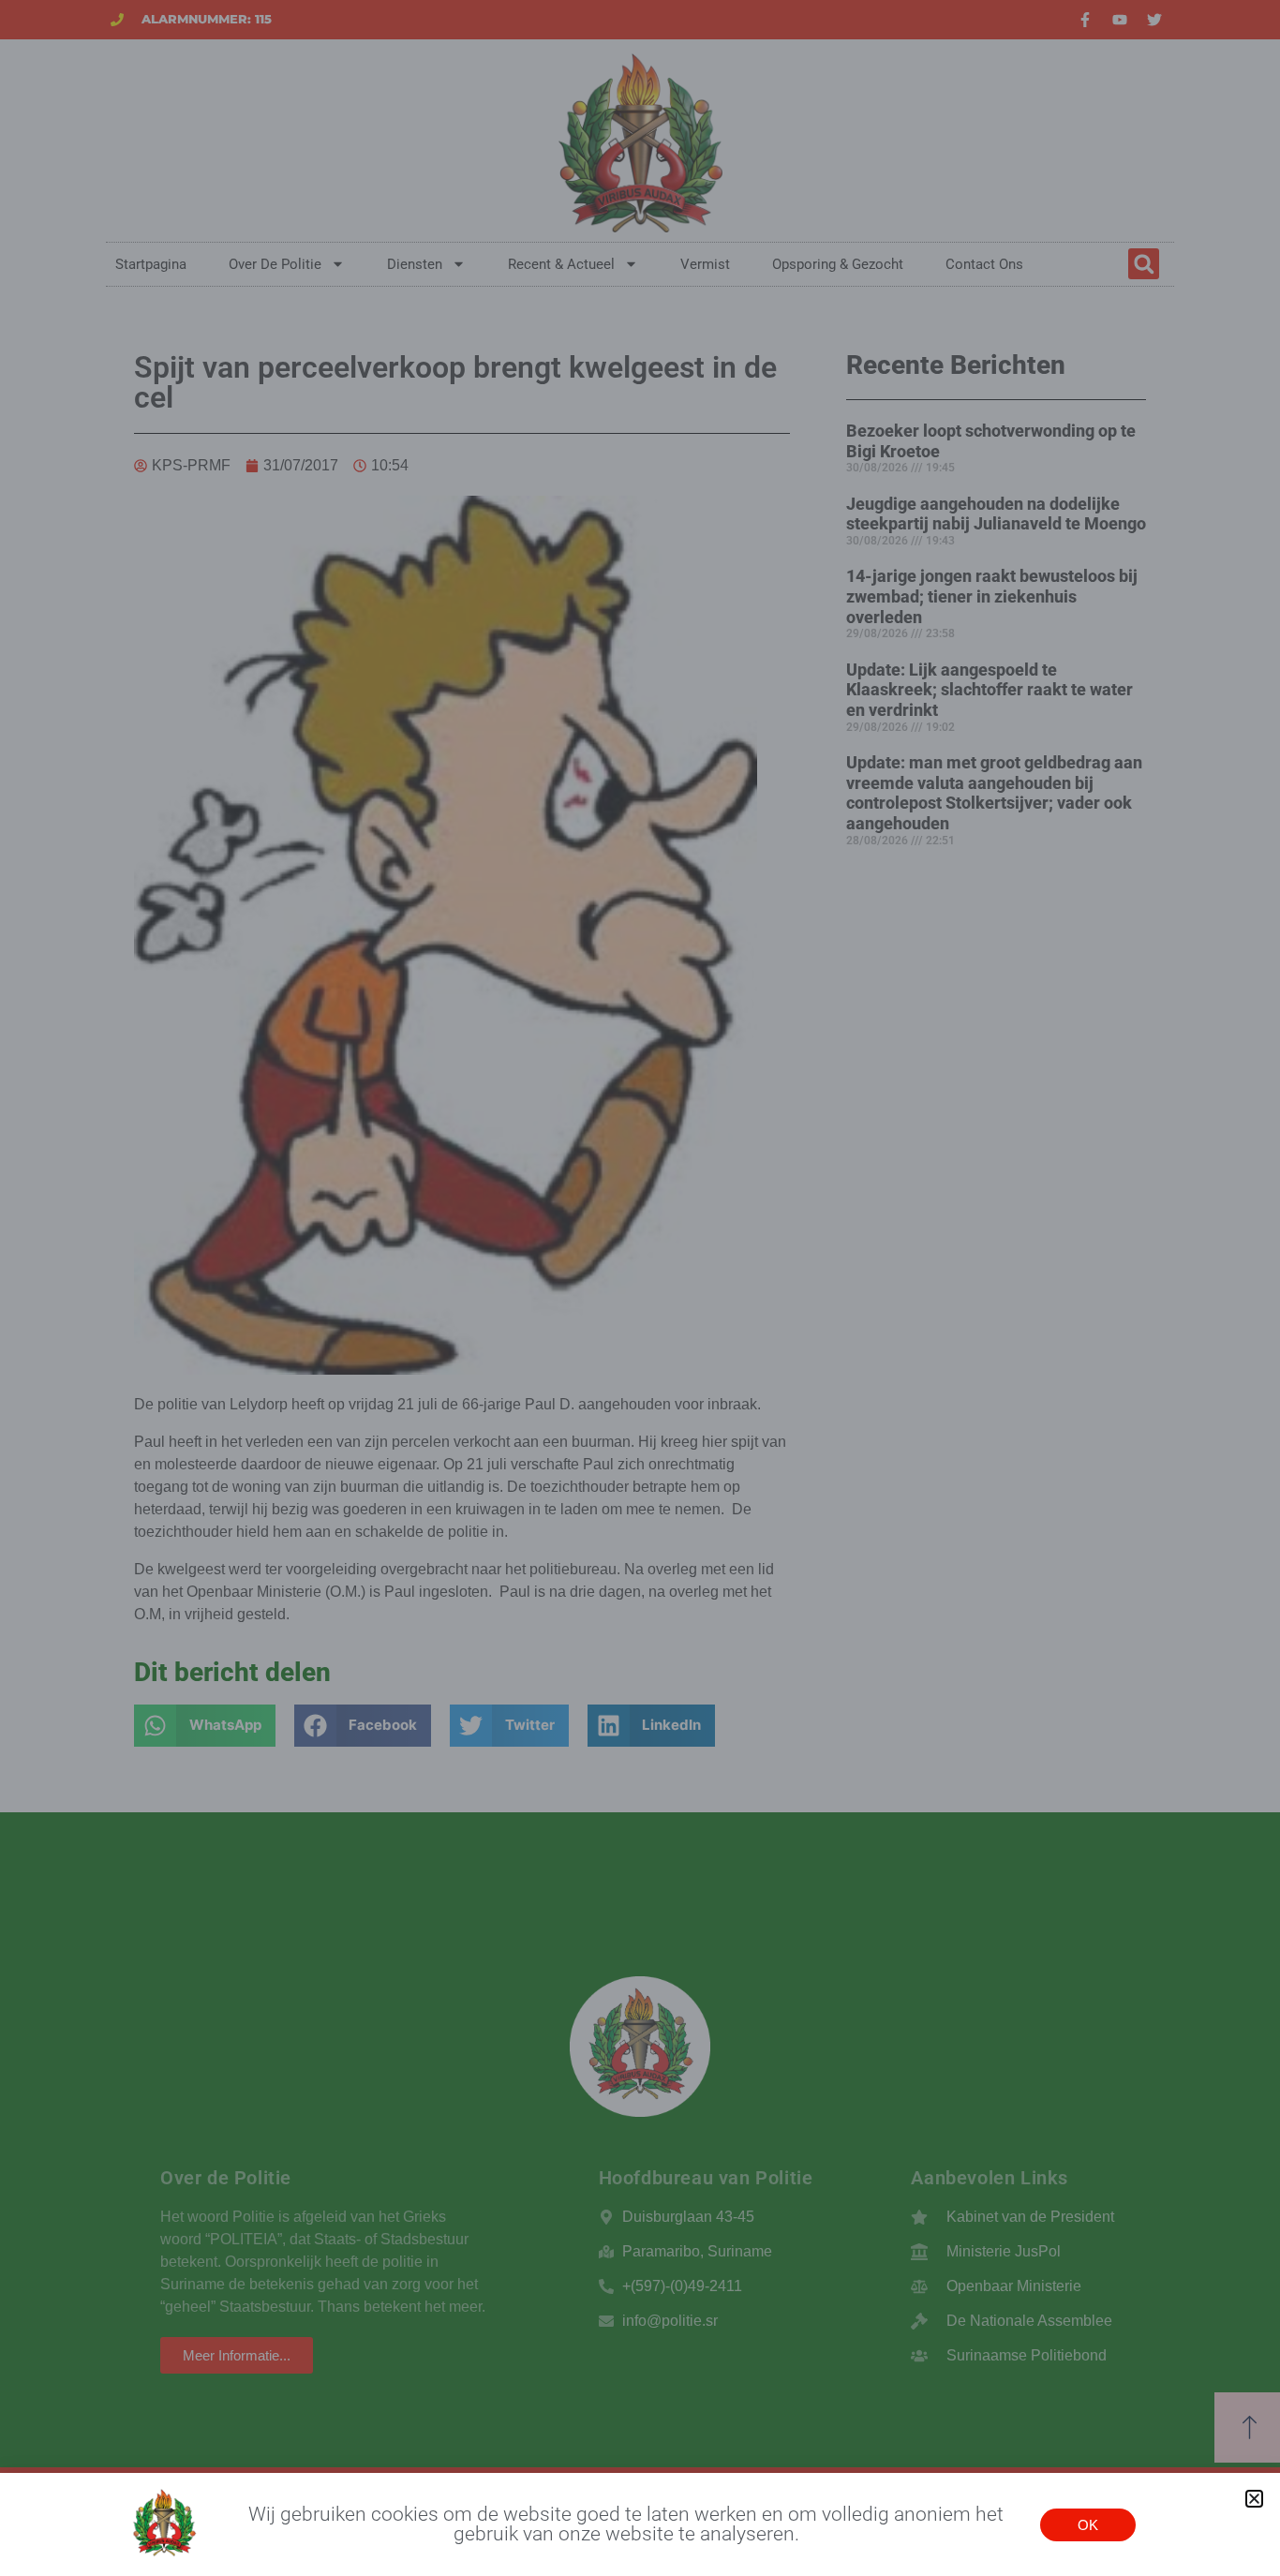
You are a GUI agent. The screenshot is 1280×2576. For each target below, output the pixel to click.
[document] (640, 1288)
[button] (1254, 2499)
